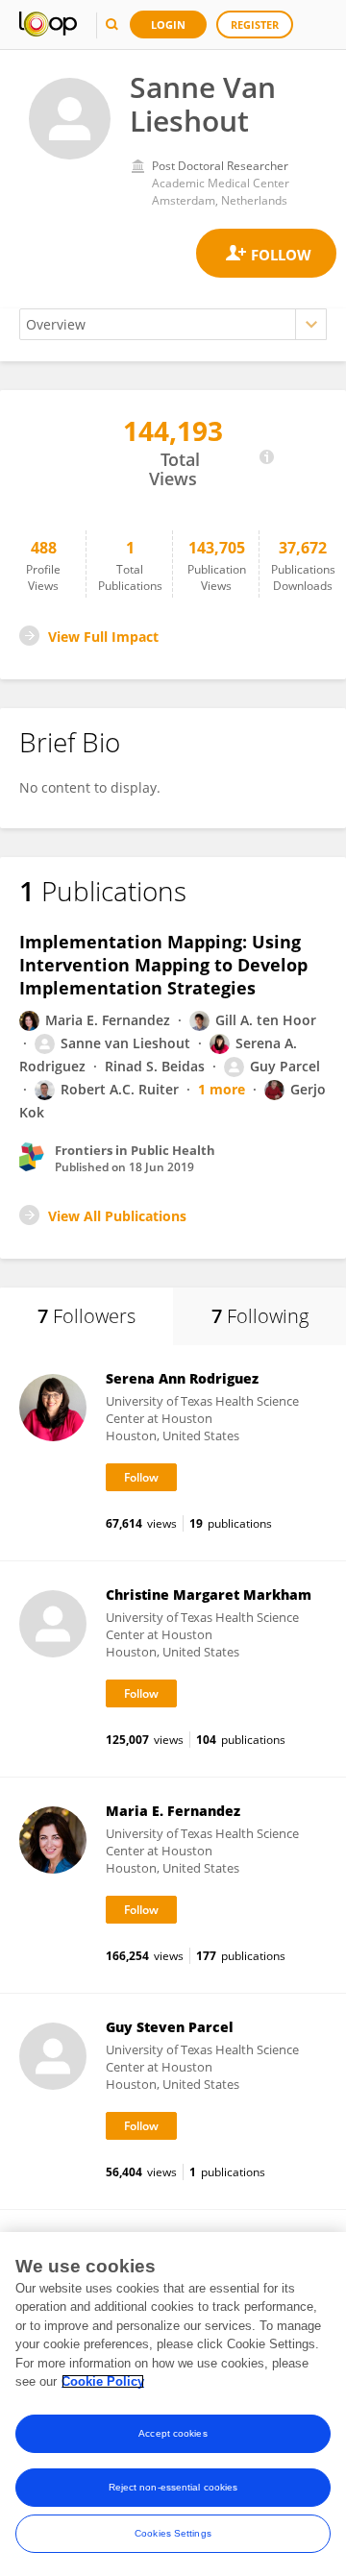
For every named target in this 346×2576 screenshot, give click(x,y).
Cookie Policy (103, 2381)
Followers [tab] (86, 1316)
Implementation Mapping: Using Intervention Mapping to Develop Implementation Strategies (163, 965)
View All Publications (117, 1216)
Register (255, 25)
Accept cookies (173, 2433)
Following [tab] (260, 1316)
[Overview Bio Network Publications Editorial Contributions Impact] (173, 324)
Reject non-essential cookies (173, 2487)
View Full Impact (103, 637)
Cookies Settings (173, 2533)
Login (168, 25)
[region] (173, 2404)
